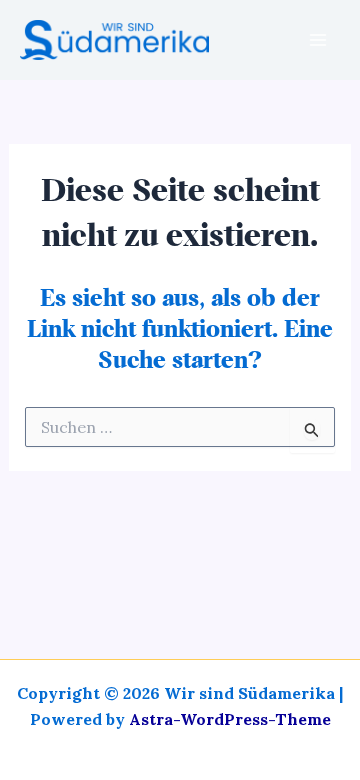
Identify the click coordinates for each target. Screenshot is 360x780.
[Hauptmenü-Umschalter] (318, 40)
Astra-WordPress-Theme (230, 719)
